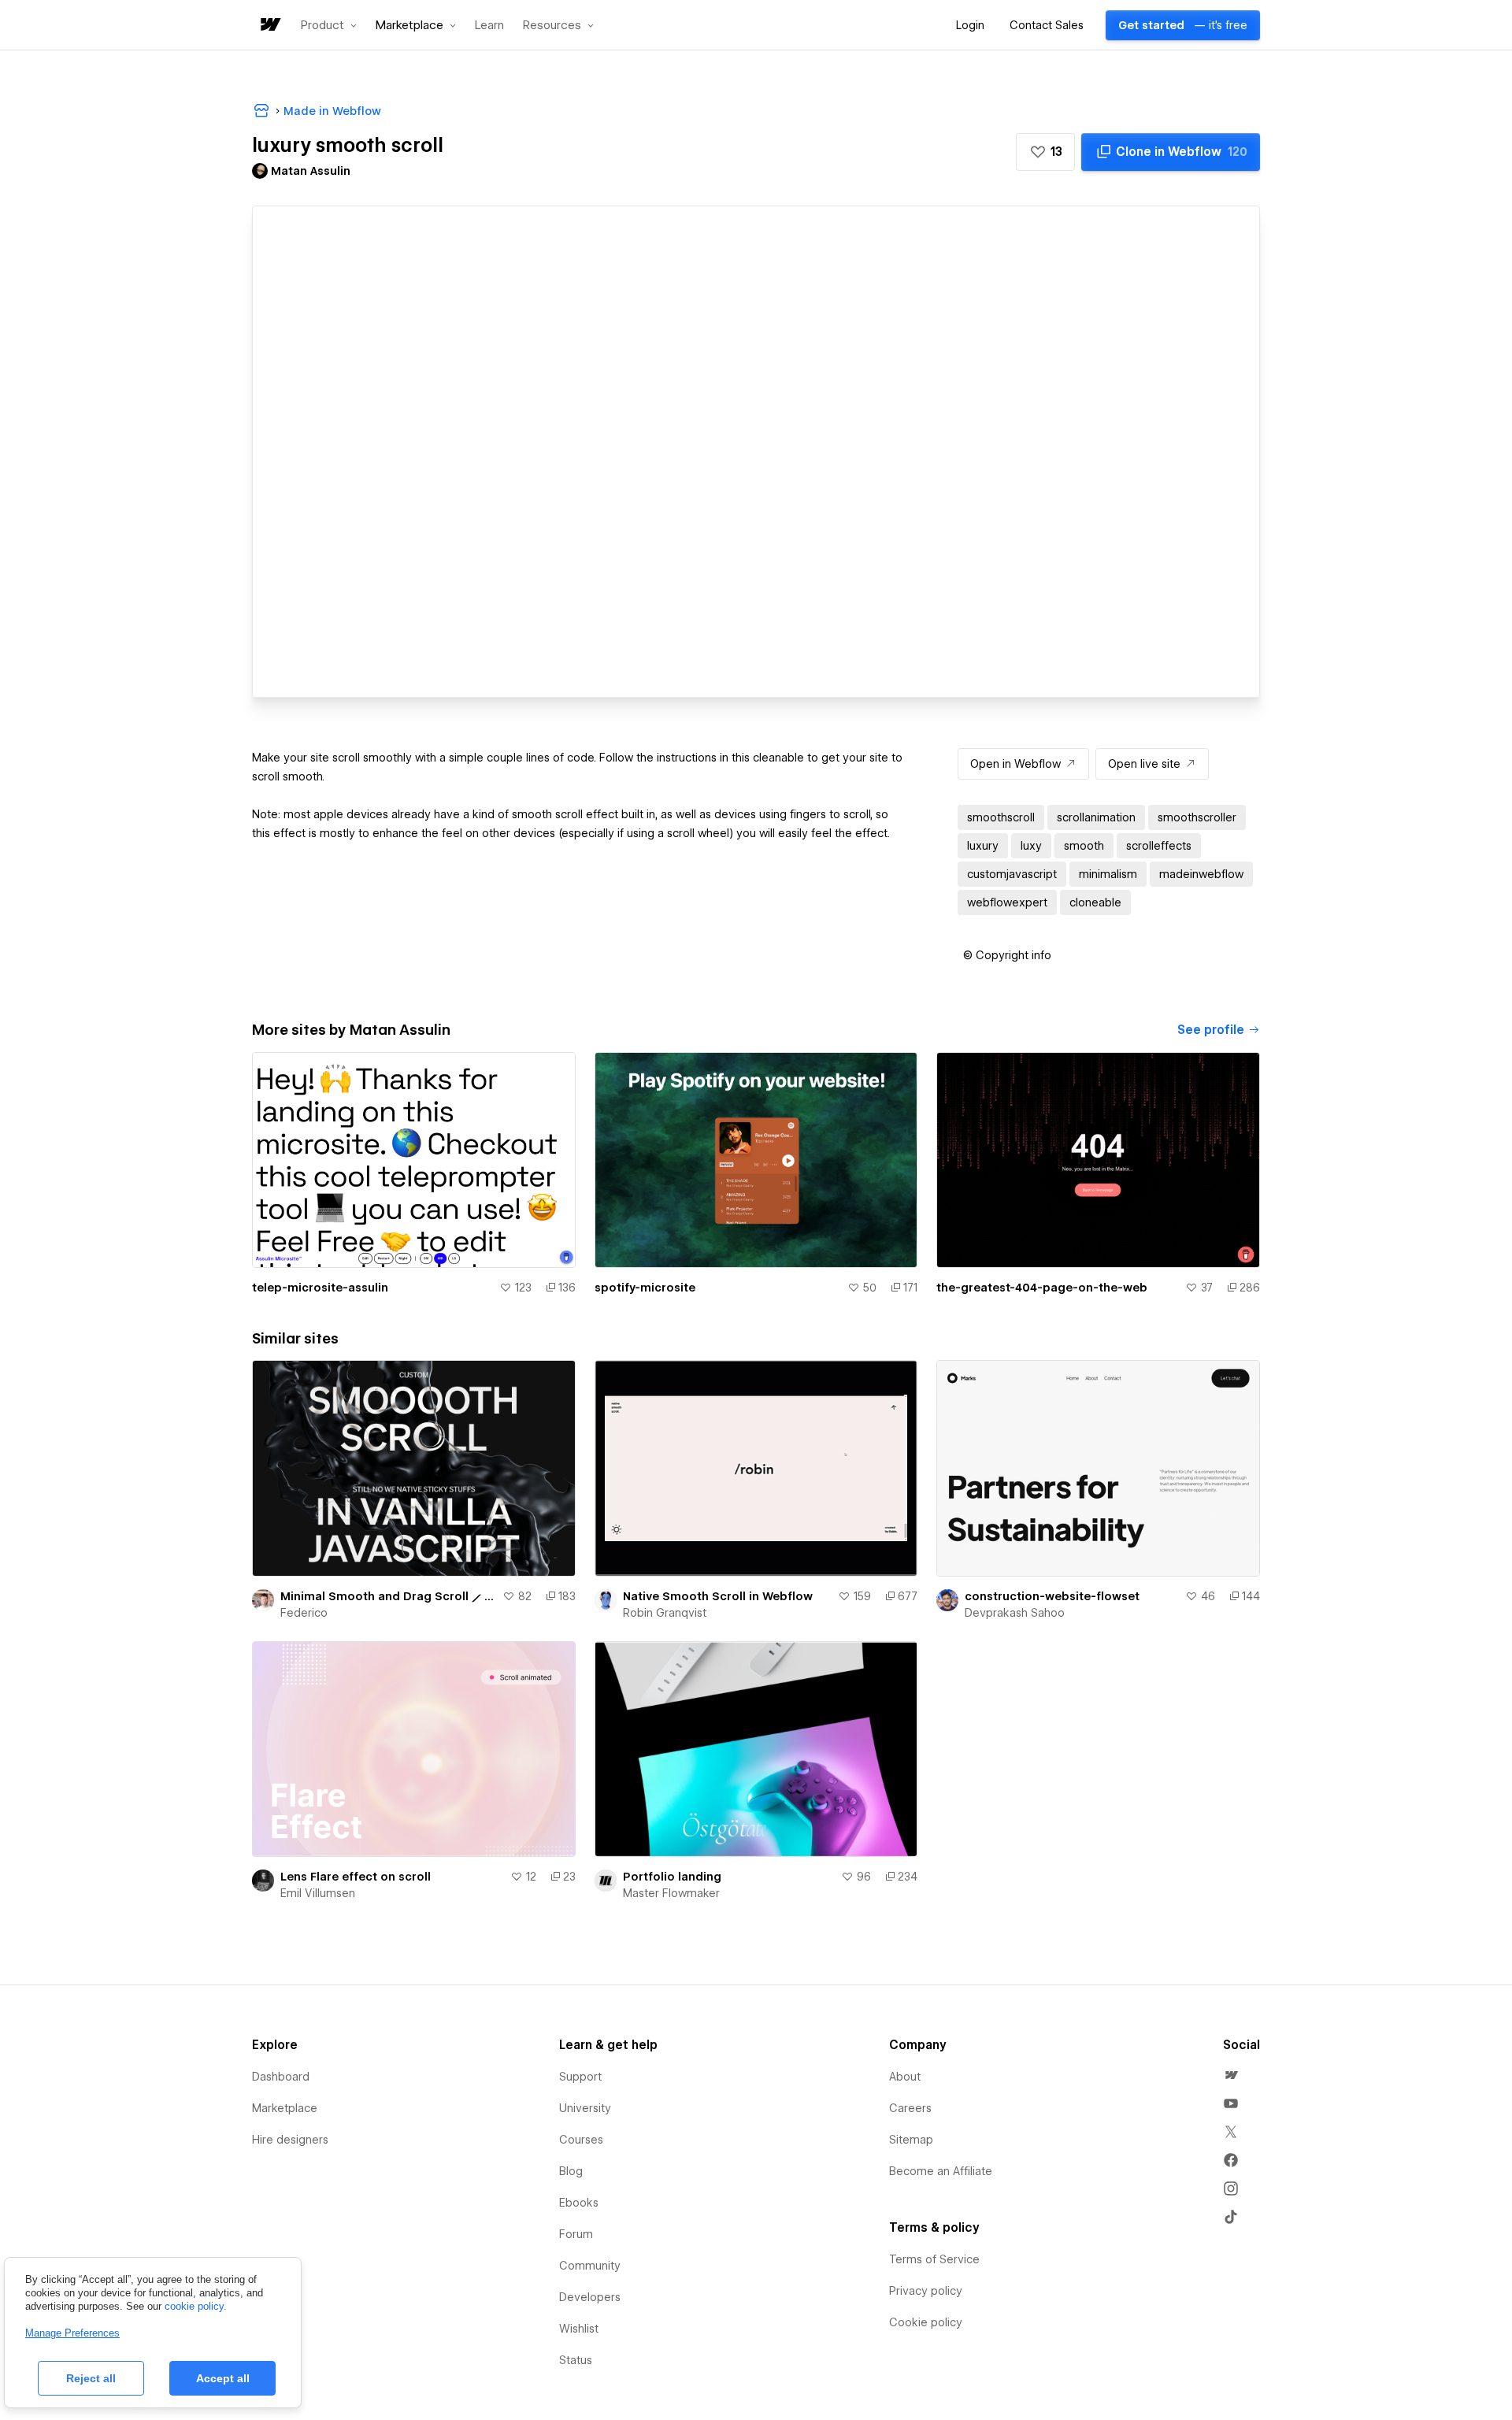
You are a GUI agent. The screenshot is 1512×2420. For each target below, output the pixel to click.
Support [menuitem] (580, 2077)
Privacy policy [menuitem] (926, 2291)
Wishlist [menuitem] (579, 2329)
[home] (269, 26)
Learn (489, 26)
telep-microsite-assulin (320, 1288)
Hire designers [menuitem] (290, 2140)
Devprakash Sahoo (1015, 1613)
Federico (304, 1613)
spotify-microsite (645, 1288)
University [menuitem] (585, 2108)
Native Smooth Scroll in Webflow (718, 1596)
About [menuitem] (905, 2077)
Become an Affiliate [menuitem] (941, 2171)
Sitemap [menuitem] (911, 2140)
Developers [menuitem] (590, 2297)
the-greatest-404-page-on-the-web (1042, 1288)
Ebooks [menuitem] (579, 2203)
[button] (329, 25)
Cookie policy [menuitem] (926, 2322)
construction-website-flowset (1052, 1596)
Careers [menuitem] (910, 2108)
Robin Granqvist (665, 1613)
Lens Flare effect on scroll (356, 1877)
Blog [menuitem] (571, 2171)
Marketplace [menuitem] (285, 2108)
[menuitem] (1231, 2075)
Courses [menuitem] (581, 2140)
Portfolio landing (672, 1877)
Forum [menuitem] (576, 2234)
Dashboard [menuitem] (281, 2077)
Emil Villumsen (318, 1893)
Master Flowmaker (671, 1893)
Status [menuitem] (576, 2360)
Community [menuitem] (590, 2266)
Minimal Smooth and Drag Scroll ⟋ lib (388, 1596)
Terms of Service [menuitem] (934, 2259)
